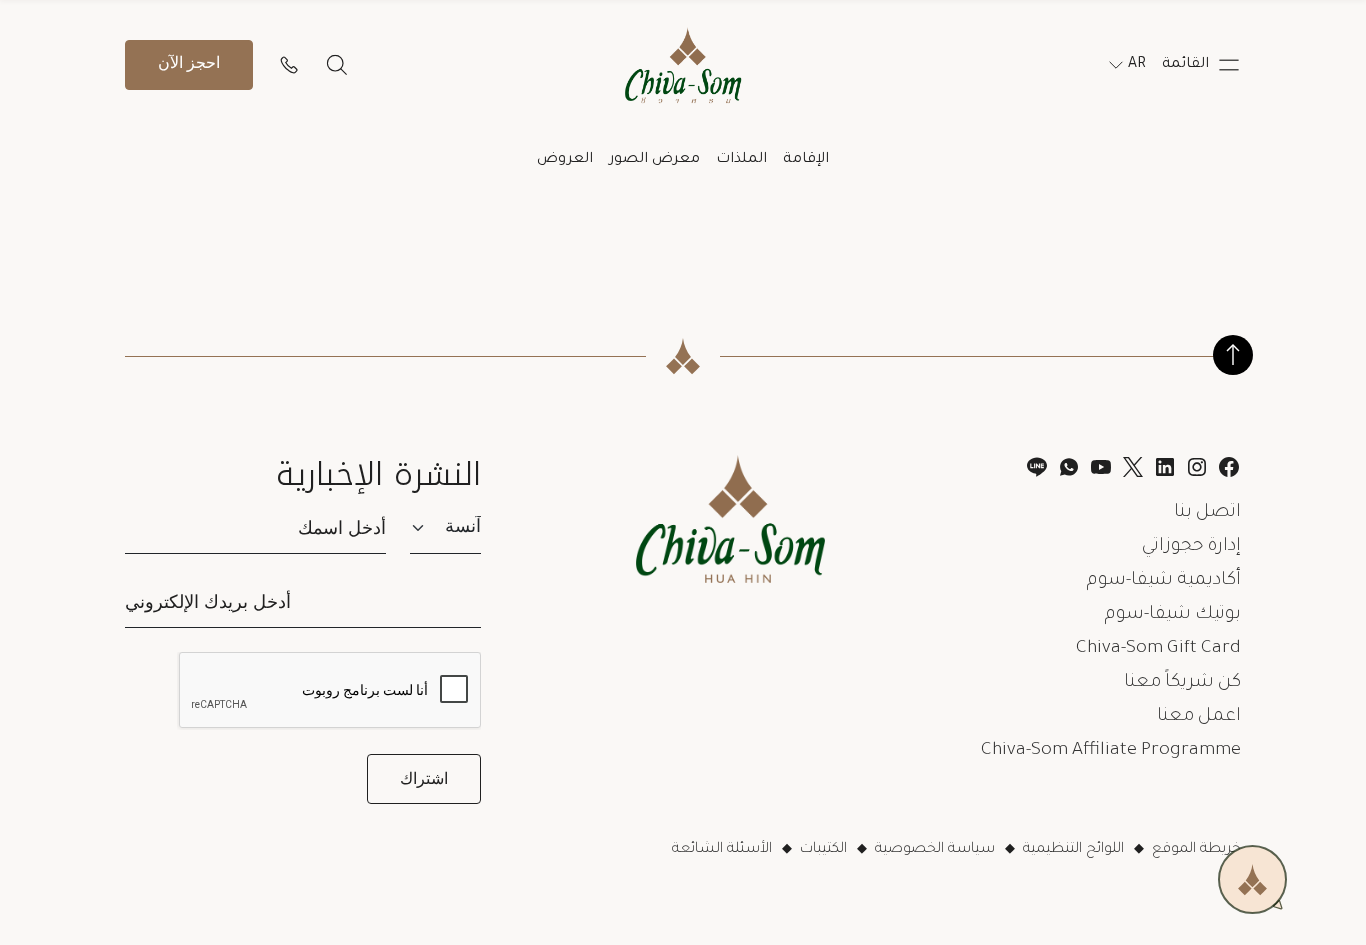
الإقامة (806, 160)
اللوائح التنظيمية (1073, 850)
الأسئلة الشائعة (722, 850)
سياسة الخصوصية (935, 850)
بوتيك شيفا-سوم (1173, 615)
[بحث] (337, 65)
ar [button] (1137, 65)
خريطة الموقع (1196, 850)
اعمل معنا (1199, 717)
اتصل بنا (1207, 513)
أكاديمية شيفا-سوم (1164, 581)
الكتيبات (823, 850)
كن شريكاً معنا (1182, 683)
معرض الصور (654, 160)
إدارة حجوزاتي (1191, 547)
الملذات (741, 160)
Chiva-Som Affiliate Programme (1111, 751)
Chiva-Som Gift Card (1158, 649)
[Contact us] (289, 65)
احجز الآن (189, 64)
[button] (1201, 65)
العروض (565, 160)
